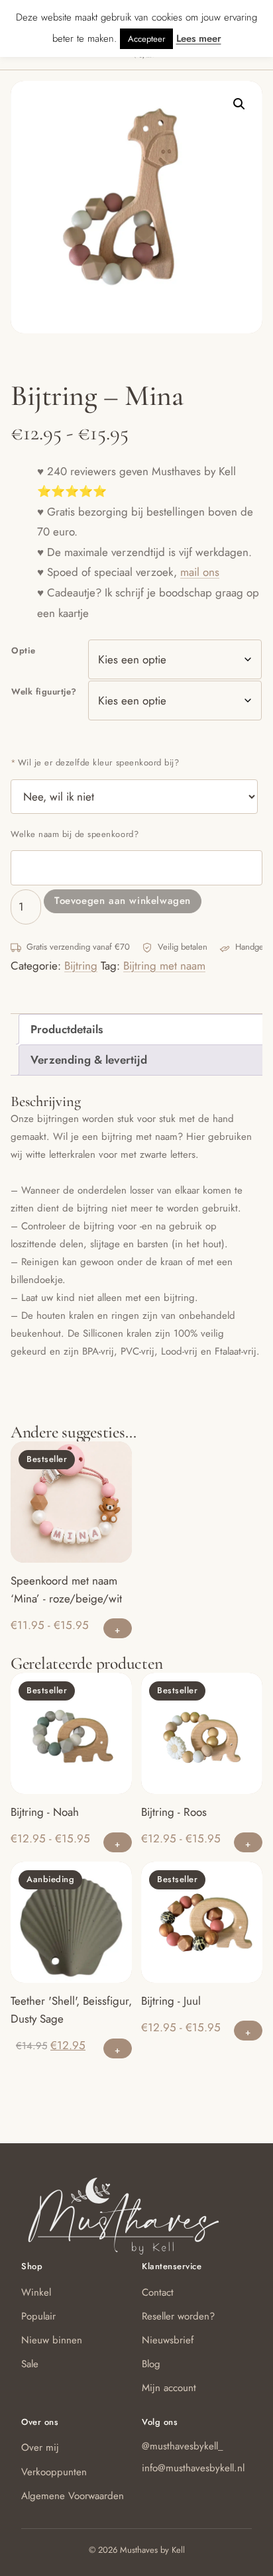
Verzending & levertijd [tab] (89, 1060)
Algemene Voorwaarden (73, 2496)
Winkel (36, 2292)
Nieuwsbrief (168, 2340)
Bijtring (81, 966)
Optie (24, 650)
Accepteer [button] (146, 39)
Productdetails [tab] (67, 1029)
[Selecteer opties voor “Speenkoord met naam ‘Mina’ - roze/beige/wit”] (118, 1628)
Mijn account (169, 2388)
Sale (30, 2364)
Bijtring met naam (164, 966)
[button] (239, 104)
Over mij (40, 2447)
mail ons (200, 572)
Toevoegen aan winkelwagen (123, 901)
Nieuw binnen (52, 2340)
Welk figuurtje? (44, 692)
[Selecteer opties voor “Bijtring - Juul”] (248, 2031)
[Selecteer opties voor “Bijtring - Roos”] (248, 1842)
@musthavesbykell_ (183, 2446)
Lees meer (199, 38)
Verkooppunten (54, 2472)
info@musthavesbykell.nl (193, 2468)
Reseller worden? (178, 2316)
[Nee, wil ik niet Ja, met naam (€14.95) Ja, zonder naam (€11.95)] (134, 797)
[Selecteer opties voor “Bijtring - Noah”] (118, 1842)
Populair (38, 2316)
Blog (151, 2364)
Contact (158, 2292)
